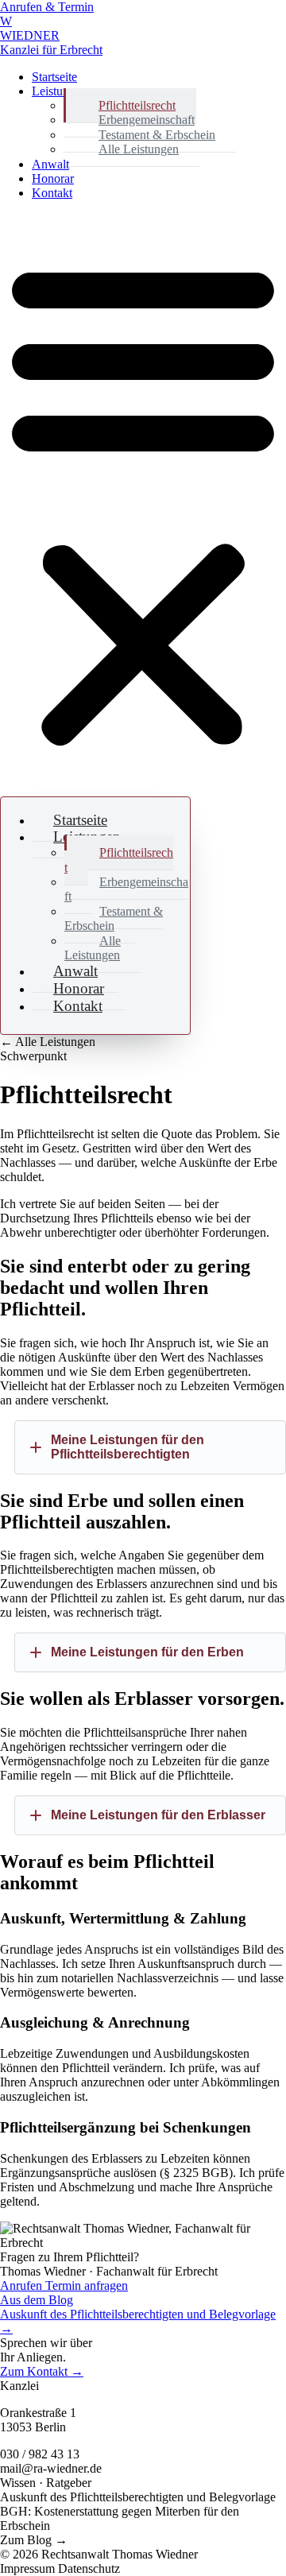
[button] (143, 502)
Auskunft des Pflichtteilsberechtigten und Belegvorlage (138, 2497)
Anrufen (23, 2285)
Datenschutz (89, 2568)
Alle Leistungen (139, 149)
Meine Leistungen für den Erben (147, 1652)
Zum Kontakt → (42, 2371)
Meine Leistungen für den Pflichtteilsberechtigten (128, 1447)
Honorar (53, 178)
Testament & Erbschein (114, 918)
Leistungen (60, 91)
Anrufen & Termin (47, 7)
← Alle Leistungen (48, 1042)
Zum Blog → (34, 2540)
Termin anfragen (87, 2285)
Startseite (54, 77)
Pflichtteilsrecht (119, 860)
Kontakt (52, 193)
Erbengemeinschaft (126, 889)
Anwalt (50, 164)
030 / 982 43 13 (40, 2454)
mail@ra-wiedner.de (51, 2468)
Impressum (29, 2568)
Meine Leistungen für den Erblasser (158, 1815)
